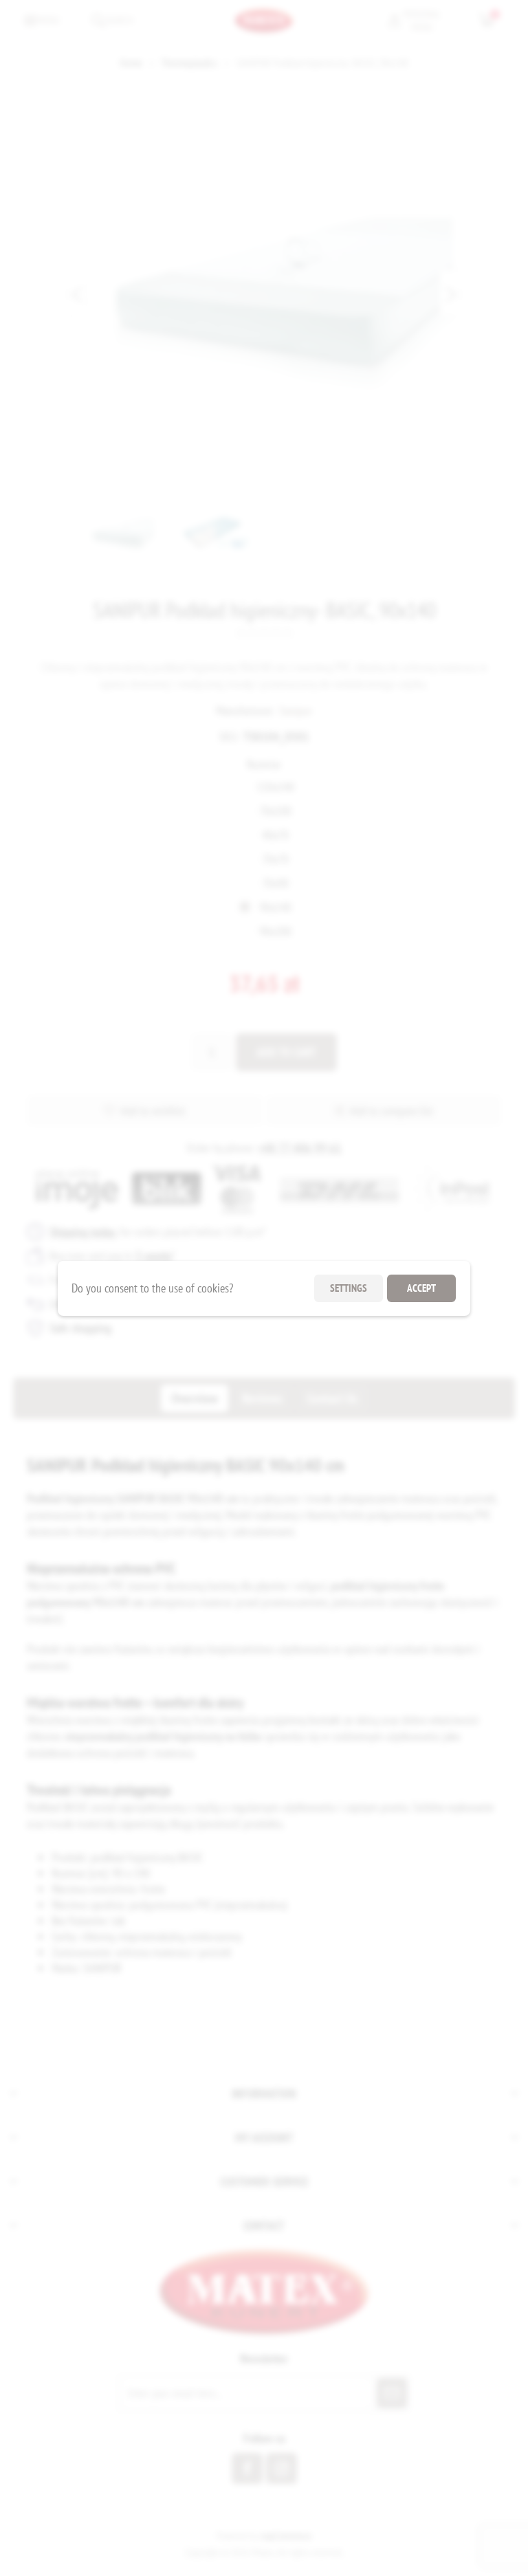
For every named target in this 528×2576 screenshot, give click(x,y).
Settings (349, 1288)
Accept (421, 1288)
